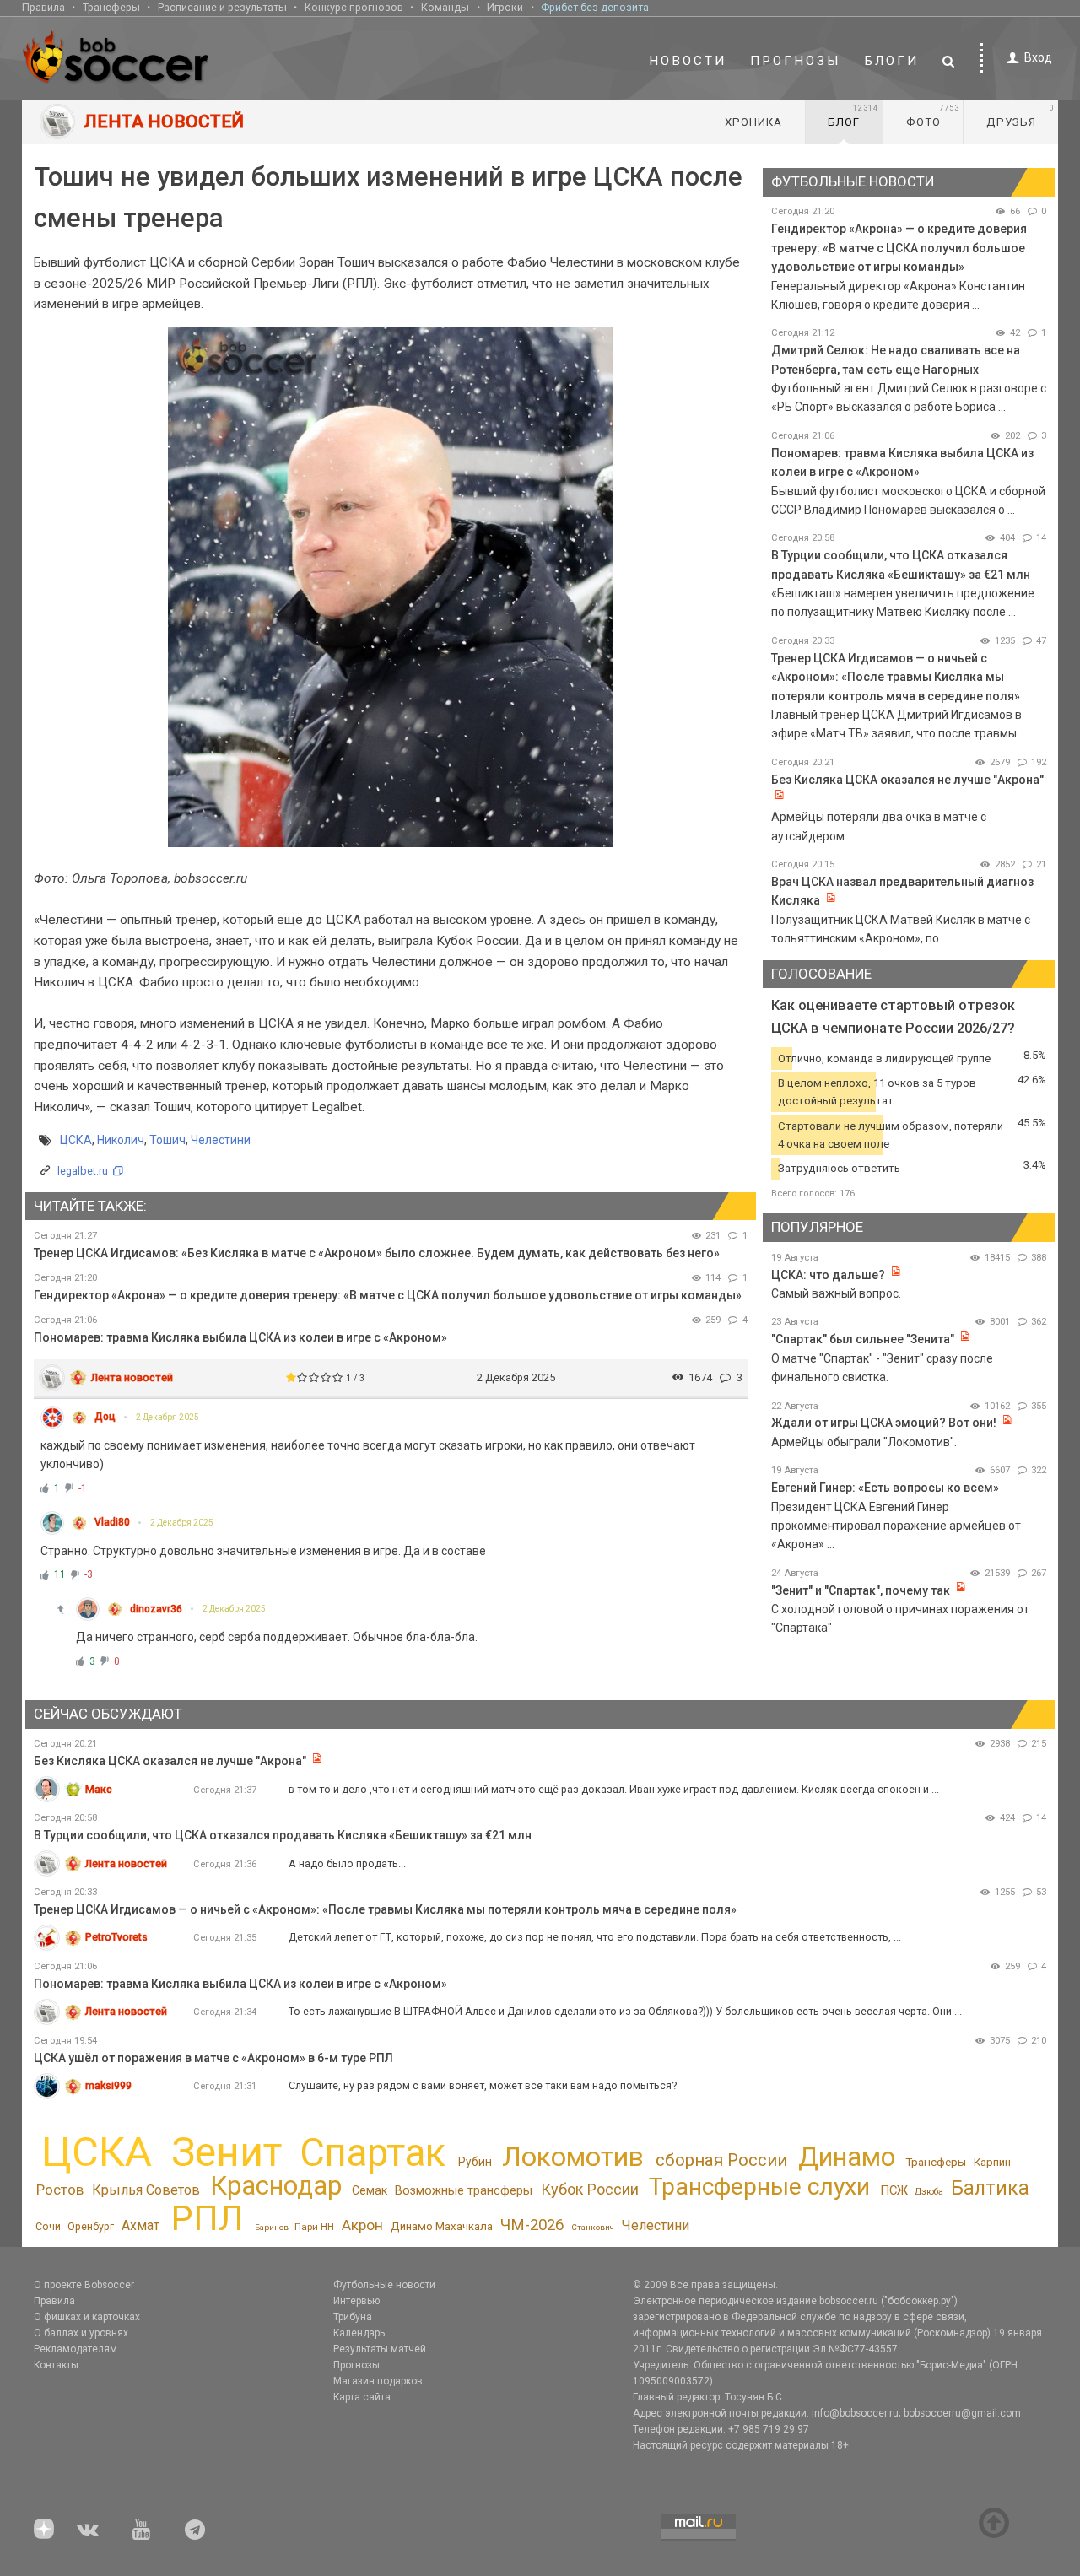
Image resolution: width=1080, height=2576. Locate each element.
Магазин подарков (378, 2381)
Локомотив (573, 2157)
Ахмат (140, 2225)
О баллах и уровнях (81, 2333)
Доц (105, 1417)
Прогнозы (796, 61)
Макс (99, 1789)
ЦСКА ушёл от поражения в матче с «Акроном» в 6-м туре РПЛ (213, 2058)
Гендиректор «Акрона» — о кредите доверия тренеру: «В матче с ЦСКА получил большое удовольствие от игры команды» (388, 1295)
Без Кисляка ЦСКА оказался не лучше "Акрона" (907, 780)
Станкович (593, 2227)
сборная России (721, 2160)
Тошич (167, 1140)
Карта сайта (362, 2397)
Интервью (356, 2301)
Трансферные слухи (759, 2187)
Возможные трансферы (464, 2190)
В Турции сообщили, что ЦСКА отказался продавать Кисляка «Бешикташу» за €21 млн (283, 1835)
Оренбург (91, 2226)
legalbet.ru (83, 1171)
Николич (121, 1140)
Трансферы (111, 7)
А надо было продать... (347, 1863)
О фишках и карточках (87, 2317)
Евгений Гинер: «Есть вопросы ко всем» (885, 1488)
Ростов (60, 2190)
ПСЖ (894, 2190)
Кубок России (590, 2189)
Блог (853, 116)
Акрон (362, 2225)
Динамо (847, 2157)
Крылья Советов (146, 2190)
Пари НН (314, 2227)
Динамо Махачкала (442, 2226)
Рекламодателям (76, 2349)
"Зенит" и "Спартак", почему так (861, 1590)
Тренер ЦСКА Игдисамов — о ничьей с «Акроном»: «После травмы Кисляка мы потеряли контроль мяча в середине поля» (896, 677)
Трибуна (353, 2317)
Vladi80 (112, 1522)
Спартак (373, 2153)
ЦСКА (76, 1140)
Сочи (48, 2226)
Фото (933, 116)
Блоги (892, 61)
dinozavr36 (156, 1609)
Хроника (753, 122)
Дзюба (929, 2192)
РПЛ (207, 2218)
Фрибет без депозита (595, 7)
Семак (370, 2190)
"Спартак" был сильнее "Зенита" (863, 1339)
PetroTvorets (116, 1937)
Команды (445, 7)
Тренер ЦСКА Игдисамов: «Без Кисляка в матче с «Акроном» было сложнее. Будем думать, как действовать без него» (377, 1253)
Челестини (221, 1140)
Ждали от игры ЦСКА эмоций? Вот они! (884, 1423)
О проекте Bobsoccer (84, 2285)
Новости (688, 61)
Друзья (1021, 116)
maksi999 (108, 2085)
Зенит (227, 2152)
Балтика (990, 2188)
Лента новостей (132, 1377)
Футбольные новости (384, 2285)
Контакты (56, 2365)
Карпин (992, 2162)
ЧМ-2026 (532, 2225)
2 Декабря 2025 (167, 1417)
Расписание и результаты (222, 7)
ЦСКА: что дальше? (828, 1275)
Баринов (272, 2227)
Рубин (475, 2162)
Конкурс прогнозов (354, 7)
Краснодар (276, 2186)
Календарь (359, 2333)
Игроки (505, 7)
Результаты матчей (380, 2349)
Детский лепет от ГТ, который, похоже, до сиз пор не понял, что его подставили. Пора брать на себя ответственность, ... (595, 1937)
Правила (43, 7)
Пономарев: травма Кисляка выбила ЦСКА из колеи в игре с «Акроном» (240, 1337)
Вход (1038, 57)
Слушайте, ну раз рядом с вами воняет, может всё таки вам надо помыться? (483, 2085)
